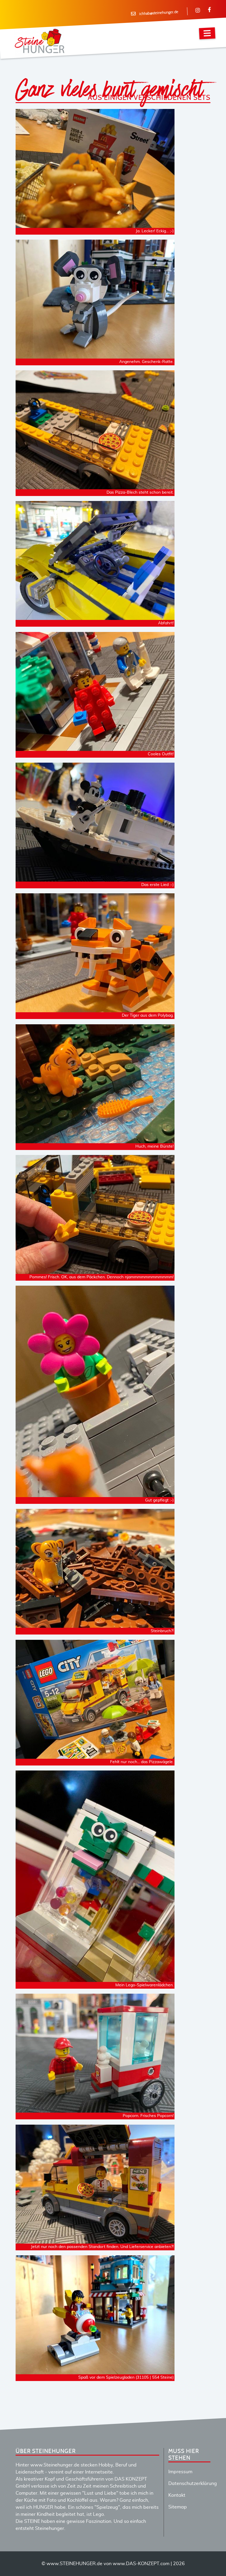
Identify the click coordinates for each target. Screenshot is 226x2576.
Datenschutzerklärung (193, 2483)
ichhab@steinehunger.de (159, 13)
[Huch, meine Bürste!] (95, 1140)
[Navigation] (207, 33)
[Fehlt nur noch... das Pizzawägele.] (95, 1755)
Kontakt (177, 2495)
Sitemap (178, 2507)
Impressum (180, 2472)
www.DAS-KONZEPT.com (141, 2564)
